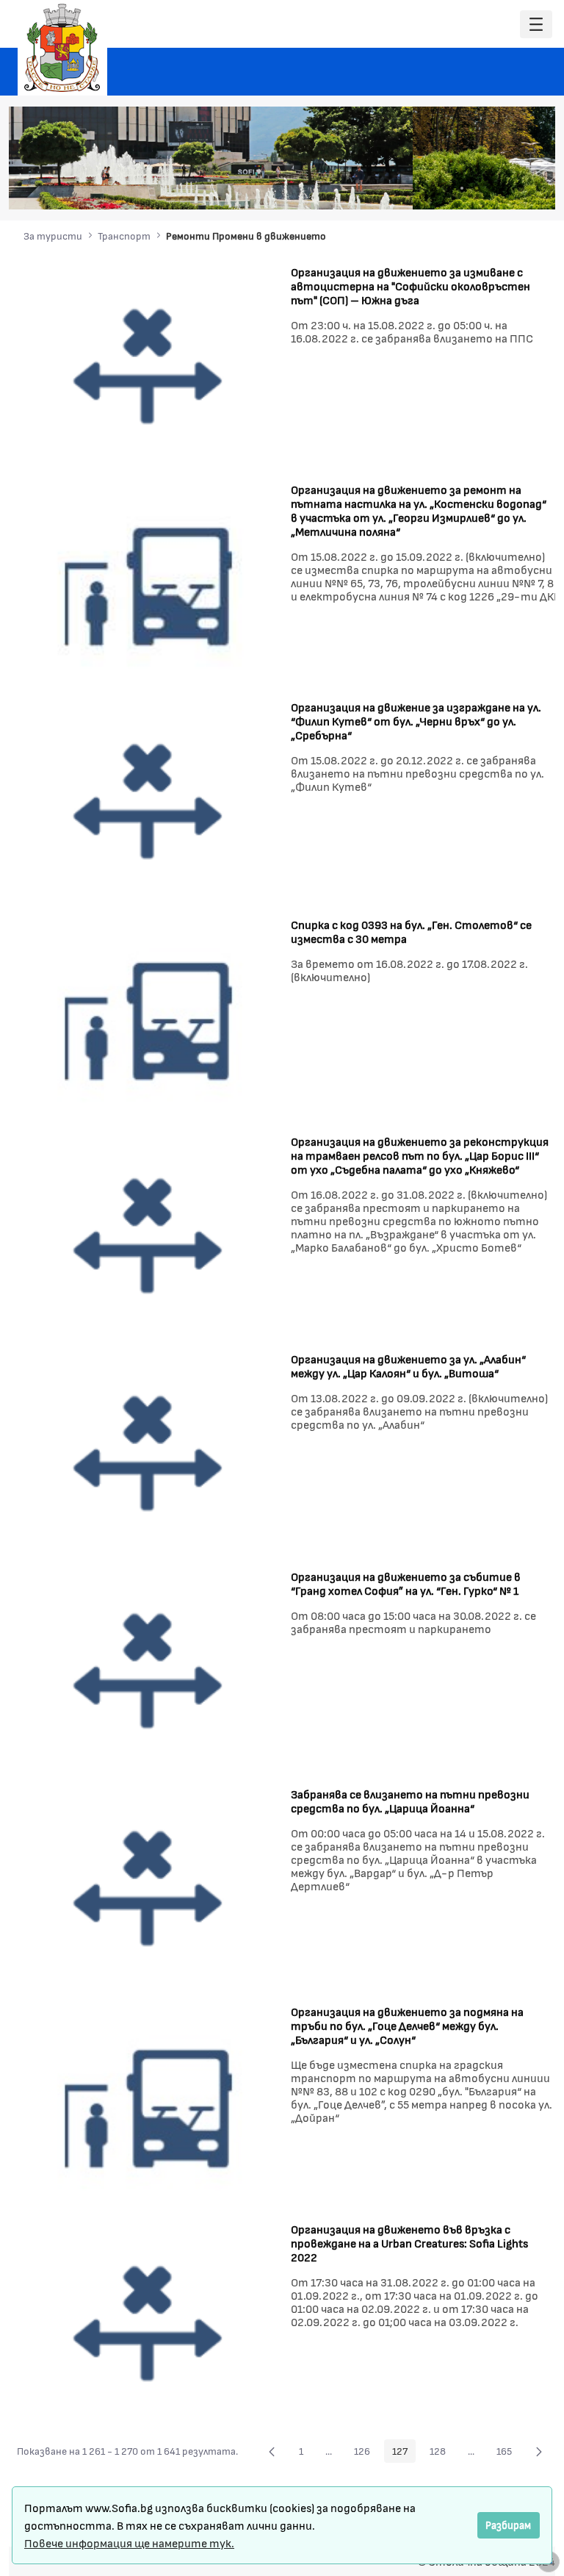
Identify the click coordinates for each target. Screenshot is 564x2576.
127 (404, 2453)
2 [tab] (447, 188)
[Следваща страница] (539, 2451)
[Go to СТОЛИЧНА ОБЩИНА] (62, 48)
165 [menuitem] (508, 2453)
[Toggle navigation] (536, 25)
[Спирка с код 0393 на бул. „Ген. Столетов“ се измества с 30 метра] (148, 1018)
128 (442, 2453)
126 (366, 2453)
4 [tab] (477, 188)
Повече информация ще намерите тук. (129, 2543)
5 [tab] (491, 188)
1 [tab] (433, 188)
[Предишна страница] (272, 2451)
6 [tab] (506, 188)
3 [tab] (462, 188)
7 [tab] (521, 188)
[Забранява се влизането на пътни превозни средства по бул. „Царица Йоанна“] (148, 1888)
